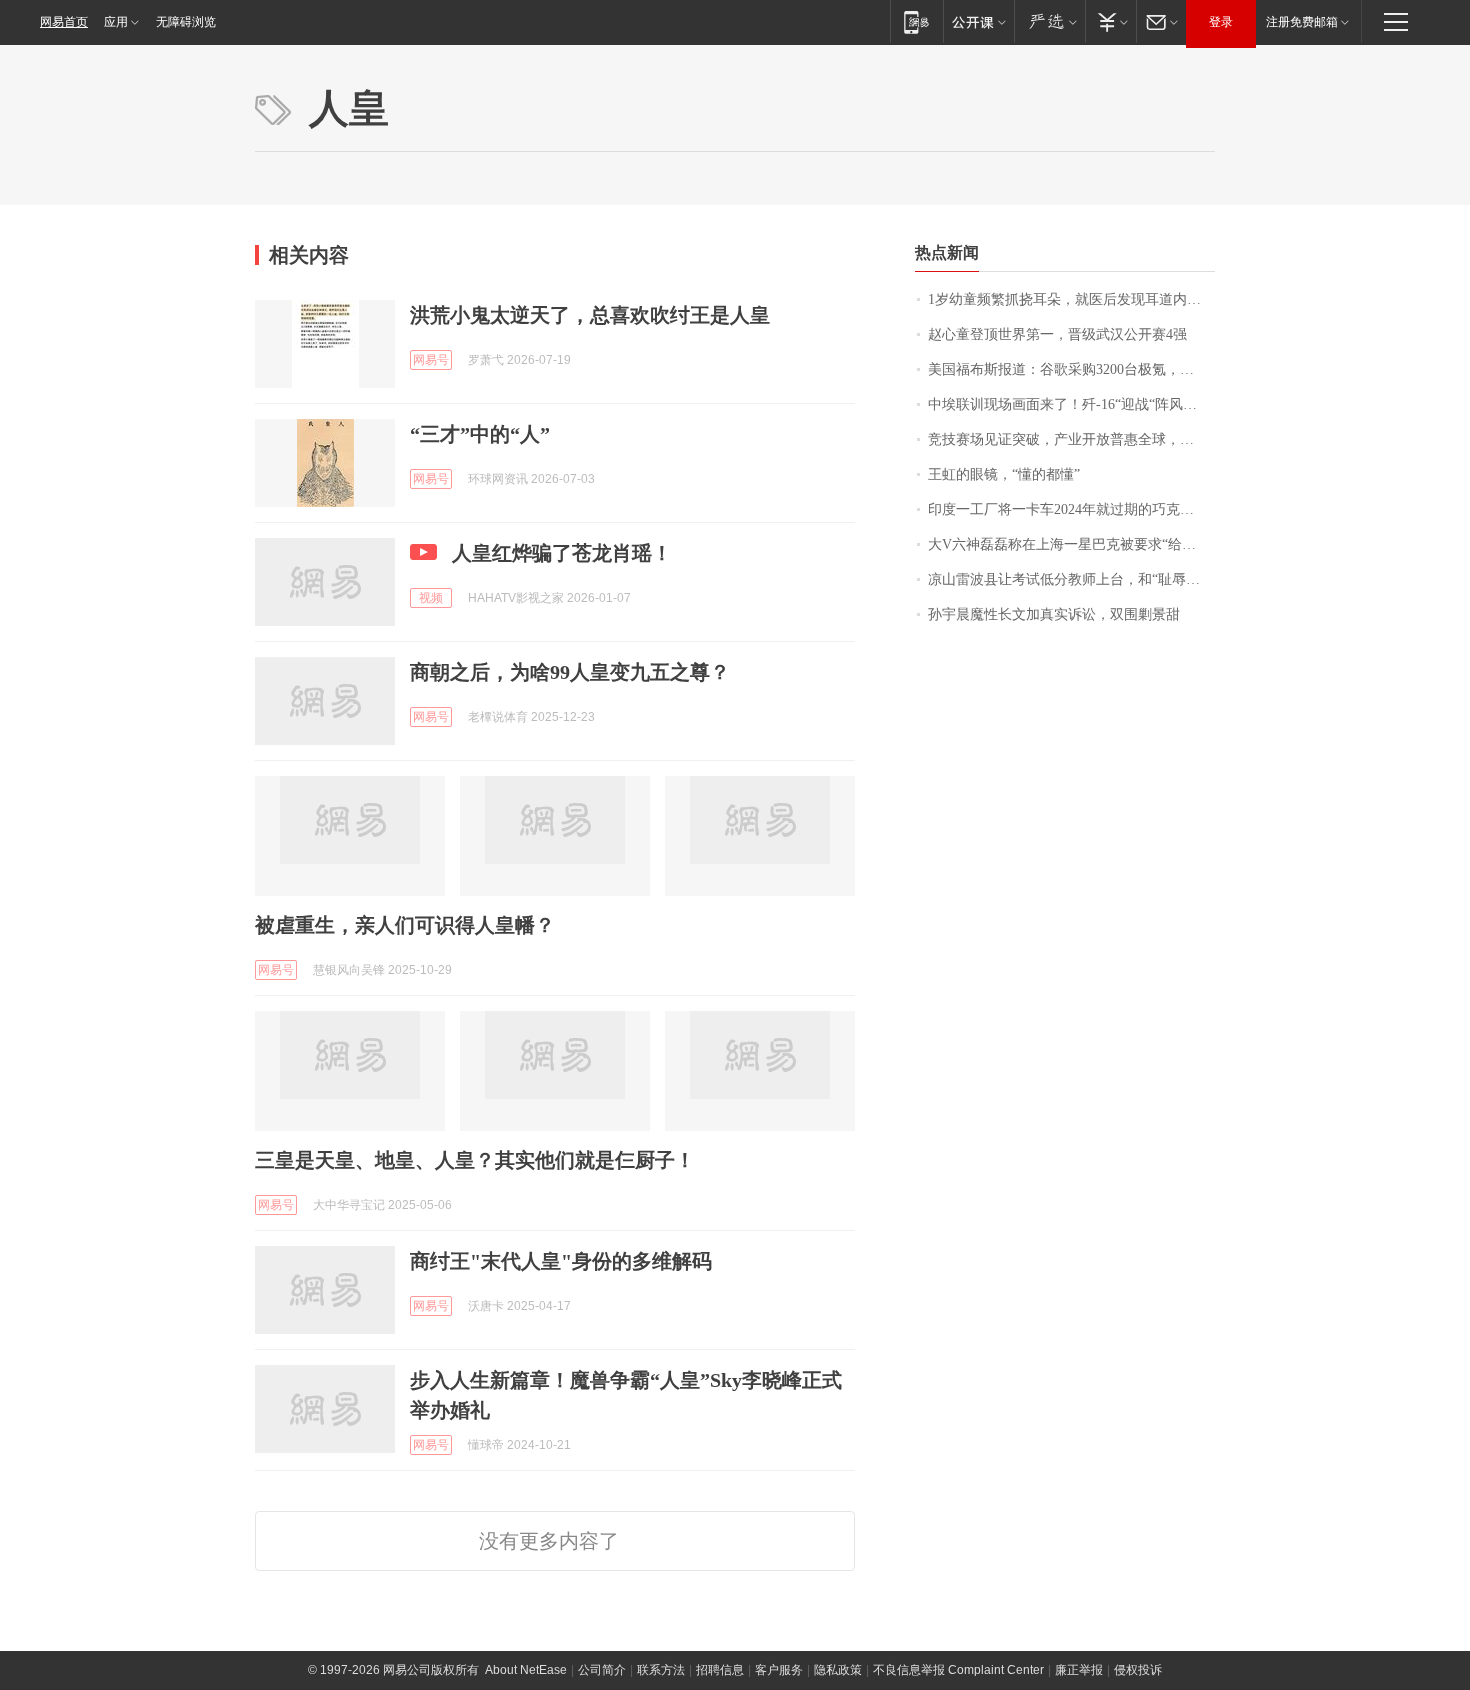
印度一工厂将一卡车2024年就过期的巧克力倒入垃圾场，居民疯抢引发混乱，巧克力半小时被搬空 (1071, 509)
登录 (1221, 22)
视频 (431, 598)
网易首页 (64, 22)
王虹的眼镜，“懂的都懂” (1004, 474)
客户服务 (779, 1670)
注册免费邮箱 (1302, 22)
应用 (116, 22)
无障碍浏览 (186, 22)
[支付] (1110, 21)
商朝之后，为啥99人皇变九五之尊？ (570, 672)
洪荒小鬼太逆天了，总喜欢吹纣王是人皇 (590, 315)
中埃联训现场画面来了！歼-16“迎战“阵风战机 (1069, 404)
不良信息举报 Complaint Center (958, 1670)
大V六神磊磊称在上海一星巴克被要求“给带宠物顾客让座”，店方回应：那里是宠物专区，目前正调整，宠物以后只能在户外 (1071, 544)
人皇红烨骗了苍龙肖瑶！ (562, 553)
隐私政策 (838, 1670)
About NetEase (526, 1670)
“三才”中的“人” (480, 434)
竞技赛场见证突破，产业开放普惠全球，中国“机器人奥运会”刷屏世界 (1071, 439)
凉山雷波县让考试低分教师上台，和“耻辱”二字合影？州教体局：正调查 (1071, 579)
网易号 (431, 360)
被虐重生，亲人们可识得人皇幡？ (405, 925)
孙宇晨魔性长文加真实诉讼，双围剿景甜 (1054, 614)
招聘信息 (720, 1670)
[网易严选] (1049, 21)
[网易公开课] (978, 21)
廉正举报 (1079, 1670)
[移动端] (916, 21)
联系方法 (661, 1670)
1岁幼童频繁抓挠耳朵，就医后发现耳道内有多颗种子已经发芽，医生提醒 (1071, 299)
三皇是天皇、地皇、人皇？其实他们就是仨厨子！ (475, 1160)
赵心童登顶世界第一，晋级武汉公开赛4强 (1057, 334)
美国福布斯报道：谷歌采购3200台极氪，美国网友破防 (1071, 369)
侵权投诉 (1138, 1670)
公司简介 (602, 1670)
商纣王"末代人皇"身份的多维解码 (561, 1261)
